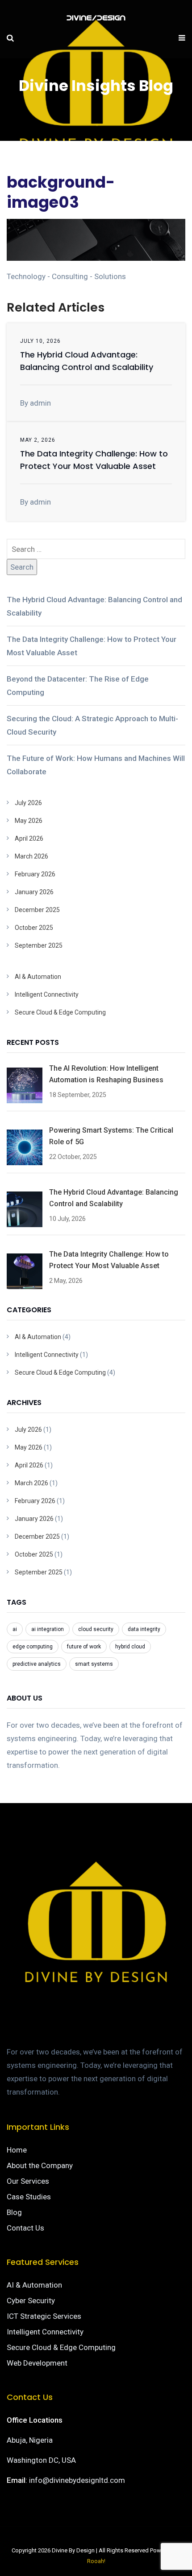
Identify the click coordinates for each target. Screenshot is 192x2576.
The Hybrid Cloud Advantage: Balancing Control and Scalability (94, 606)
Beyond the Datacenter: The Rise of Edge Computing (78, 686)
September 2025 (39, 945)
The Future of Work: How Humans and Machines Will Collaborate (96, 765)
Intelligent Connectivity (47, 994)
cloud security (96, 1629)
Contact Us (25, 2228)
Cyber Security (31, 2301)
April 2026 (29, 838)
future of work (84, 1647)
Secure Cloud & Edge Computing (60, 1012)
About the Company (40, 2165)
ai (15, 1629)
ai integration (48, 1629)
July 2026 (28, 803)
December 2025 (37, 910)
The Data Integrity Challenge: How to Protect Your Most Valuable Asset (92, 646)
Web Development (37, 2363)
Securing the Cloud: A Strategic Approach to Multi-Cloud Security (92, 725)
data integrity (144, 1629)
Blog (14, 2212)
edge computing (33, 1647)
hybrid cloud (130, 1647)
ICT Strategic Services (44, 2316)
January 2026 (34, 892)
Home (17, 2150)
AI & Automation (38, 977)
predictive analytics (37, 1664)
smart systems (94, 1664)
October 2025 (34, 928)
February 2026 (35, 874)
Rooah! (96, 2561)
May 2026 (29, 821)
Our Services (28, 2181)
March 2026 (31, 856)
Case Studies (29, 2197)
